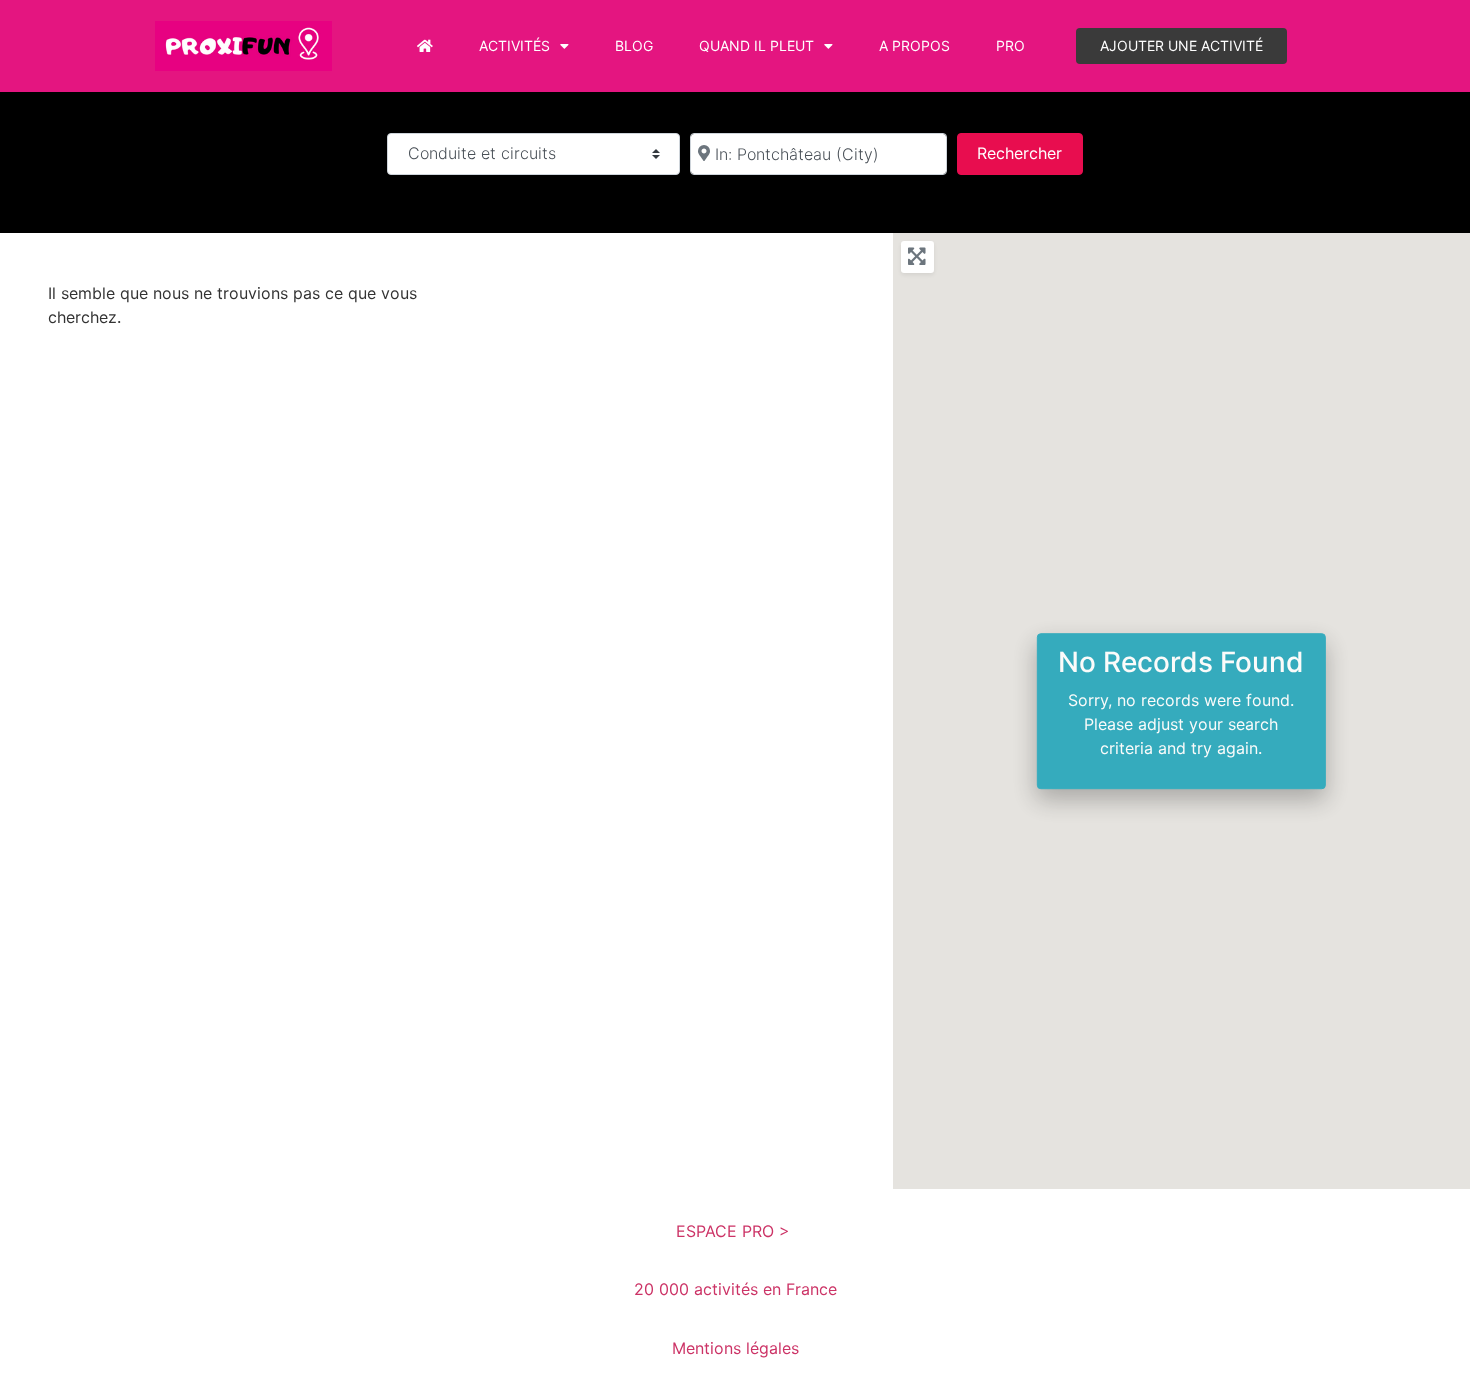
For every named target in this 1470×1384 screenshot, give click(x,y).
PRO (1010, 45)
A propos (914, 45)
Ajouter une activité (1181, 45)
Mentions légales (735, 1348)
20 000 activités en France (735, 1289)
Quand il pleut (756, 45)
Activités (514, 45)
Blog (634, 45)
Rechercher (1029, 152)
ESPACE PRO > (735, 1231)
